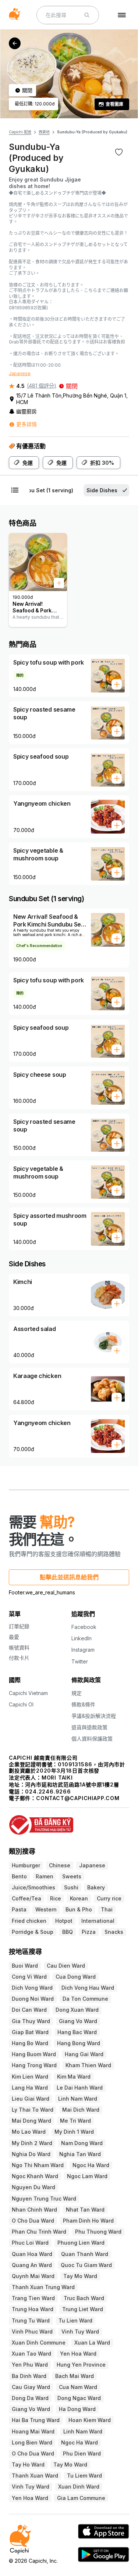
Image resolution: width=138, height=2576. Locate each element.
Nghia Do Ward (31, 2154)
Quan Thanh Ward (85, 2254)
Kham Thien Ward (88, 2065)
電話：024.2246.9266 (40, 1791)
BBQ (68, 1932)
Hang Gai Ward (84, 2054)
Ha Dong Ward (77, 2409)
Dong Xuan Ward (77, 2010)
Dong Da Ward (30, 2398)
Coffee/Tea (26, 1898)
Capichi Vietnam (28, 1693)
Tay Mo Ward (80, 2276)
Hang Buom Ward (34, 2054)
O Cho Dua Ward (33, 2221)
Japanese (20, 373)
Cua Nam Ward (78, 2387)
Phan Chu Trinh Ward (39, 2232)
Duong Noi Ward (33, 1999)
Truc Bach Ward (84, 2298)
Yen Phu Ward (30, 2365)
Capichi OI (21, 1704)
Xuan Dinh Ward (79, 2487)
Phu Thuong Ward (98, 2232)
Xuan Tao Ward (31, 2354)
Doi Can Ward (29, 2010)
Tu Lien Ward (75, 2320)
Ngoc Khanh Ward (35, 2176)
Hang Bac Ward (77, 2032)
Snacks (114, 1932)
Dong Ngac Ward (79, 2398)
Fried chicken (29, 1921)
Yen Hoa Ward (78, 2354)
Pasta (19, 1909)
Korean (79, 1898)
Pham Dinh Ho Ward (88, 2221)
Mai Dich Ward (81, 2110)
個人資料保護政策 (92, 1739)
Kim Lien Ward (30, 2077)
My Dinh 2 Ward (32, 2143)
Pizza (89, 1932)
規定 (77, 1693)
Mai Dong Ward (31, 2121)
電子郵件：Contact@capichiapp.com (64, 1798)
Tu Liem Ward (84, 2476)
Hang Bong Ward (79, 2043)
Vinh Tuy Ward (80, 2332)
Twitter (80, 1661)
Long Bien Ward (32, 2442)
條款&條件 (83, 1704)
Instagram (83, 1650)
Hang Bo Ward (30, 2043)
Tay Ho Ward (28, 2465)
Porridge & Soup (33, 1932)
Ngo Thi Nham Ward (38, 2165)
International (98, 1921)
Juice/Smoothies (33, 1887)
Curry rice (109, 1898)
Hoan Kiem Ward (90, 2420)
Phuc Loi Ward (30, 2243)
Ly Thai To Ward (33, 2110)
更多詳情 (26, 424)
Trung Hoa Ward (33, 2309)
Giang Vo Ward (78, 2021)
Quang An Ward (32, 2265)
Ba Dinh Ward (29, 2376)
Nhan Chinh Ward (34, 2210)
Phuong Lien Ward (81, 2243)
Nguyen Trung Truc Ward (44, 2199)
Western (46, 1909)
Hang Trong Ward (34, 2065)
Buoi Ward (25, 1966)
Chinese (60, 1865)
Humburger (26, 1865)
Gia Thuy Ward (31, 2021)
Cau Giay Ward (31, 2387)
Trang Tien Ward (33, 2298)
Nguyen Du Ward (33, 2187)
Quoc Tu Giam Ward (86, 2265)
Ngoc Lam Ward (87, 2176)
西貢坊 (44, 132)
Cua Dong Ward (76, 1977)
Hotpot (64, 1921)
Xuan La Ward (92, 2343)
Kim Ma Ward (74, 2077)
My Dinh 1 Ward (74, 2132)
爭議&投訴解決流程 (94, 1716)
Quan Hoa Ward (32, 2254)
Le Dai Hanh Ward (80, 2088)
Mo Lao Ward (29, 2132)
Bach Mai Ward (75, 2376)
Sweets (72, 1876)
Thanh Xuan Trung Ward (43, 2287)
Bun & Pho (79, 1909)
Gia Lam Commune (81, 2498)
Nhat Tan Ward (85, 2210)
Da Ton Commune (85, 1999)
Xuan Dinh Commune (39, 2343)
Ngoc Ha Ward (91, 2165)
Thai (107, 1909)
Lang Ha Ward (30, 2088)
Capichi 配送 (20, 132)
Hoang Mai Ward (33, 2431)
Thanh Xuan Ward (35, 2476)
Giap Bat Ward (30, 2032)
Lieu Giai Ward (31, 2099)
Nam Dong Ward (82, 2143)
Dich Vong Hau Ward (88, 1988)
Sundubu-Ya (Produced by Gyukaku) (92, 132)
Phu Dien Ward (82, 2453)
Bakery (96, 1887)
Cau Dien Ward (66, 1966)
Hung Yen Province (81, 2365)
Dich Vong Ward (32, 1988)
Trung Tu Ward (31, 2320)
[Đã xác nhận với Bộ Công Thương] (69, 1822)
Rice (56, 1898)
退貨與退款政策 (89, 1727)
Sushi (71, 1887)
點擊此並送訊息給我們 (69, 1577)
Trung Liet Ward (83, 2309)
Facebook (84, 1627)
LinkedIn (82, 1638)
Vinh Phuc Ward (32, 2332)
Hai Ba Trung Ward (36, 2420)
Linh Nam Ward (78, 2099)
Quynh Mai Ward (33, 2276)
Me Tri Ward (75, 2121)
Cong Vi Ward (29, 1977)
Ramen (45, 1876)
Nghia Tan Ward (80, 2154)
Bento (19, 1876)
